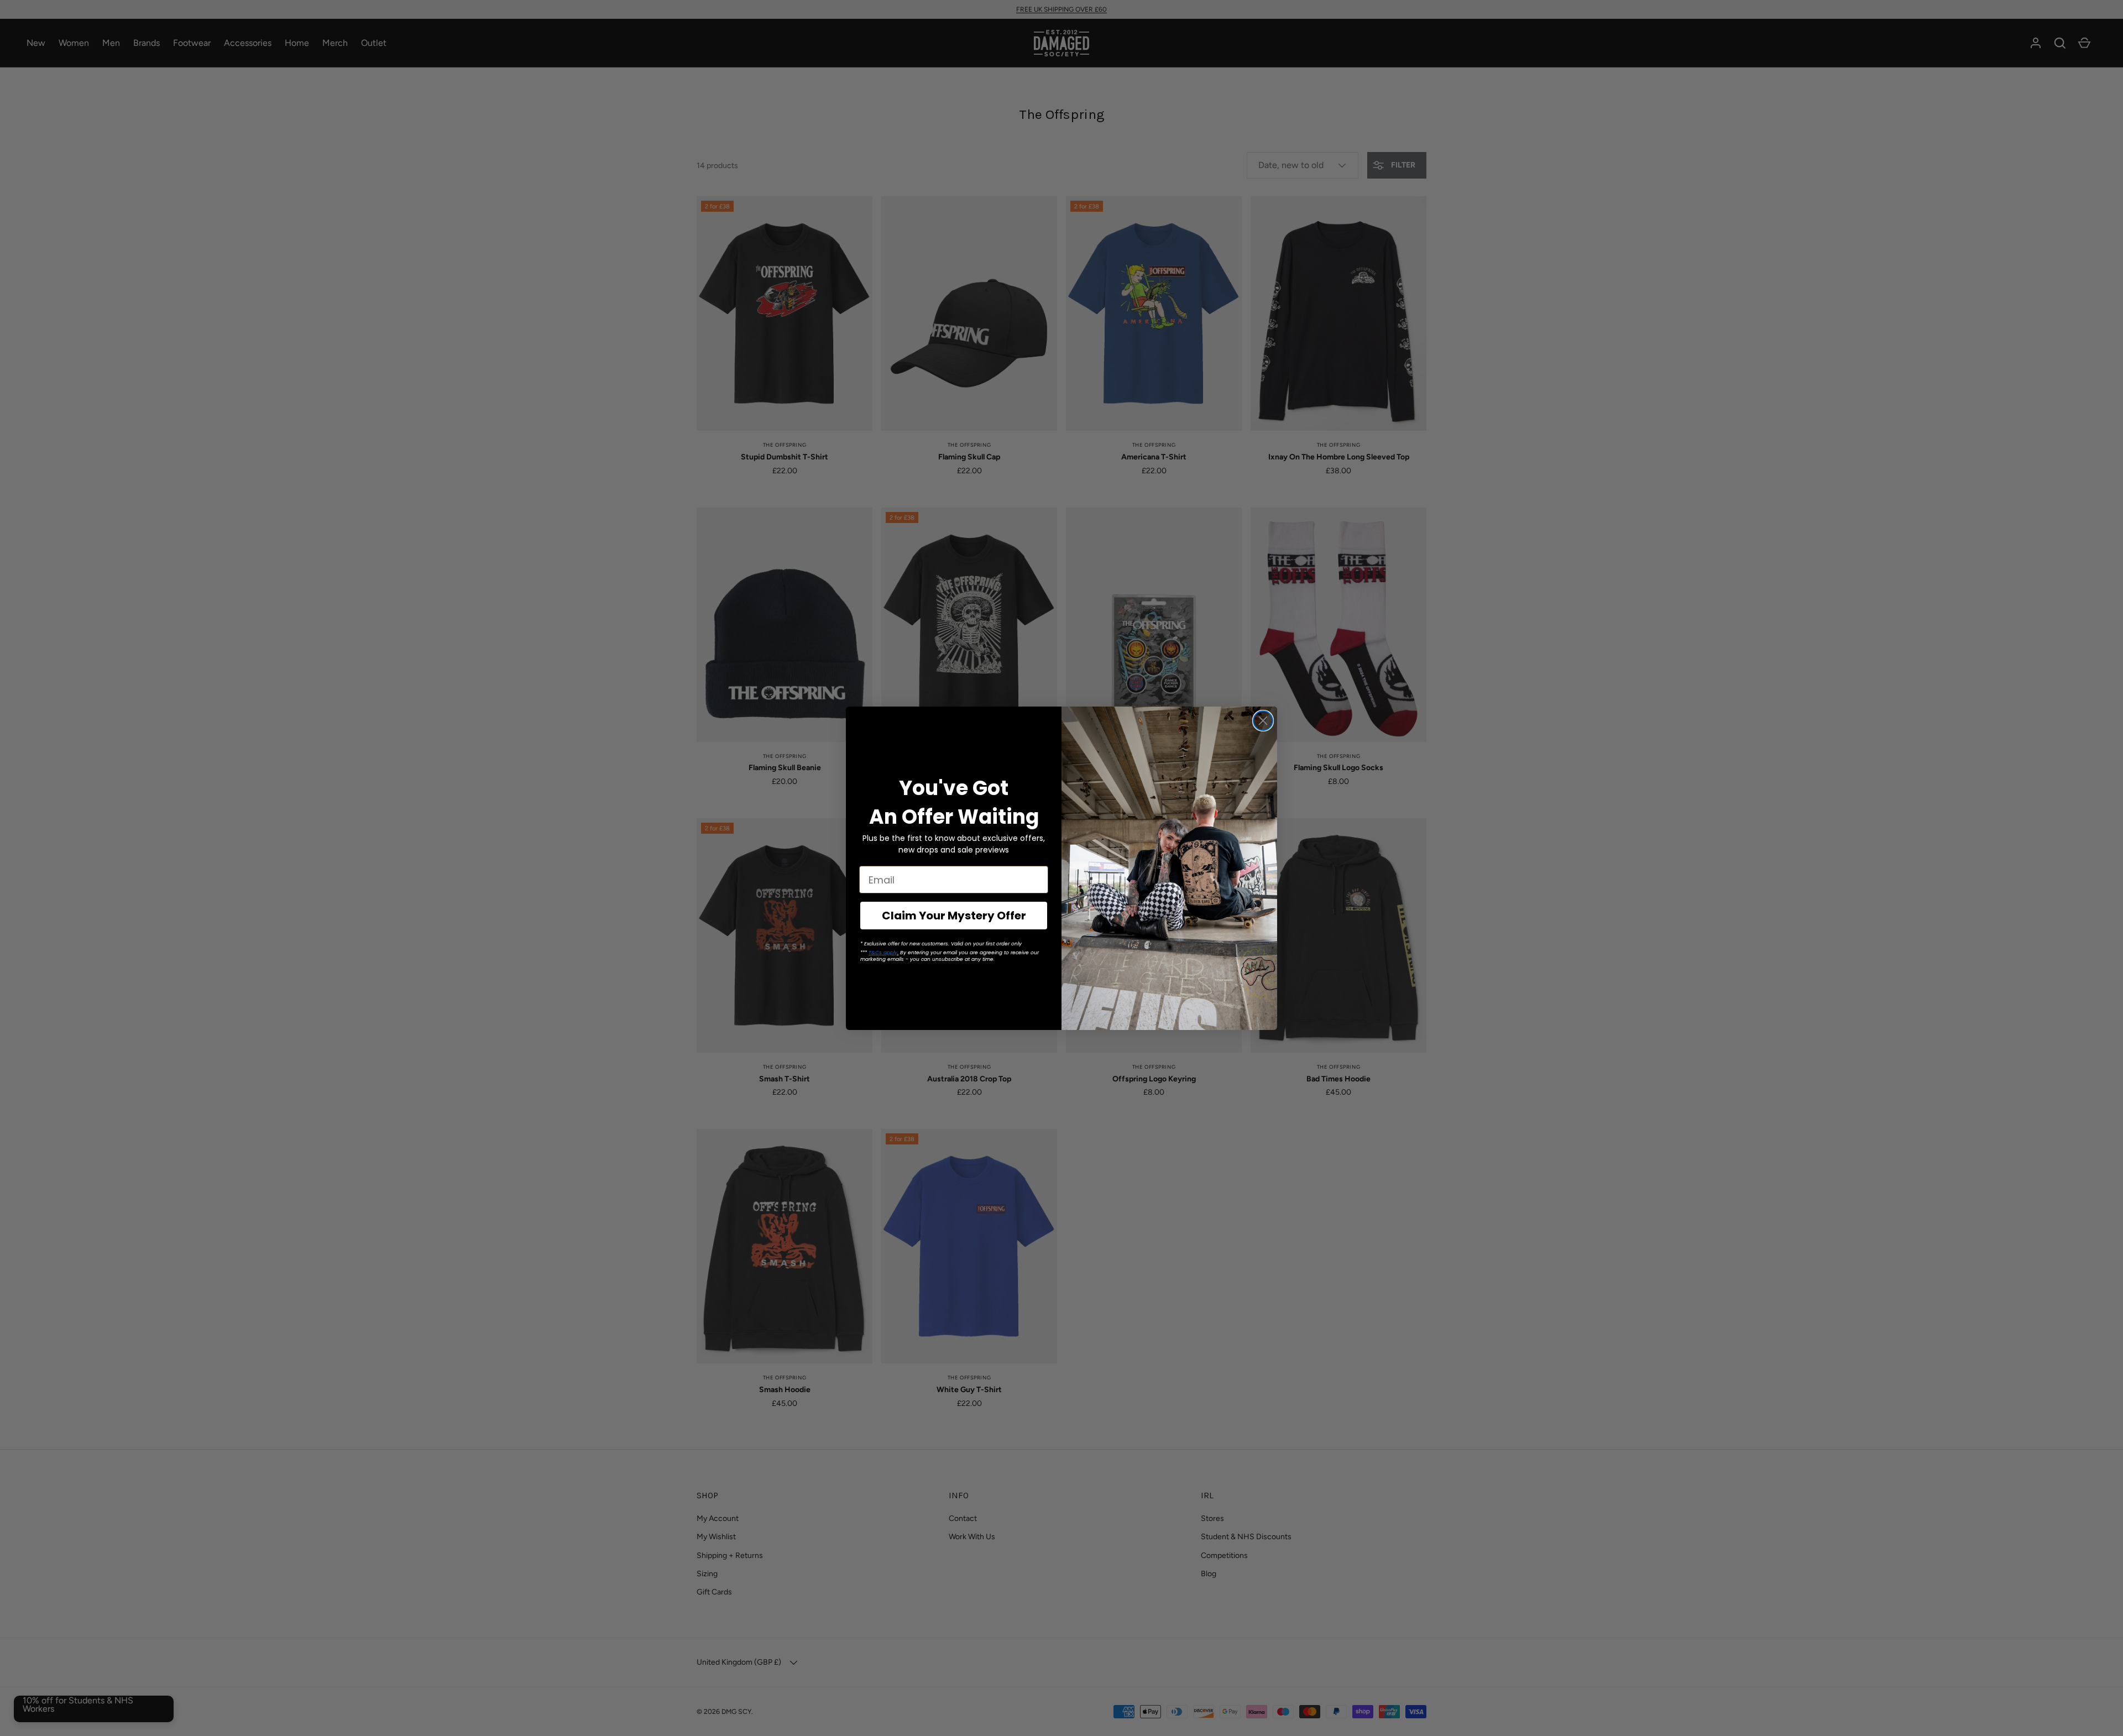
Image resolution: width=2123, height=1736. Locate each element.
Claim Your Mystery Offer (954, 916)
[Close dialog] (1263, 721)
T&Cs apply (883, 953)
